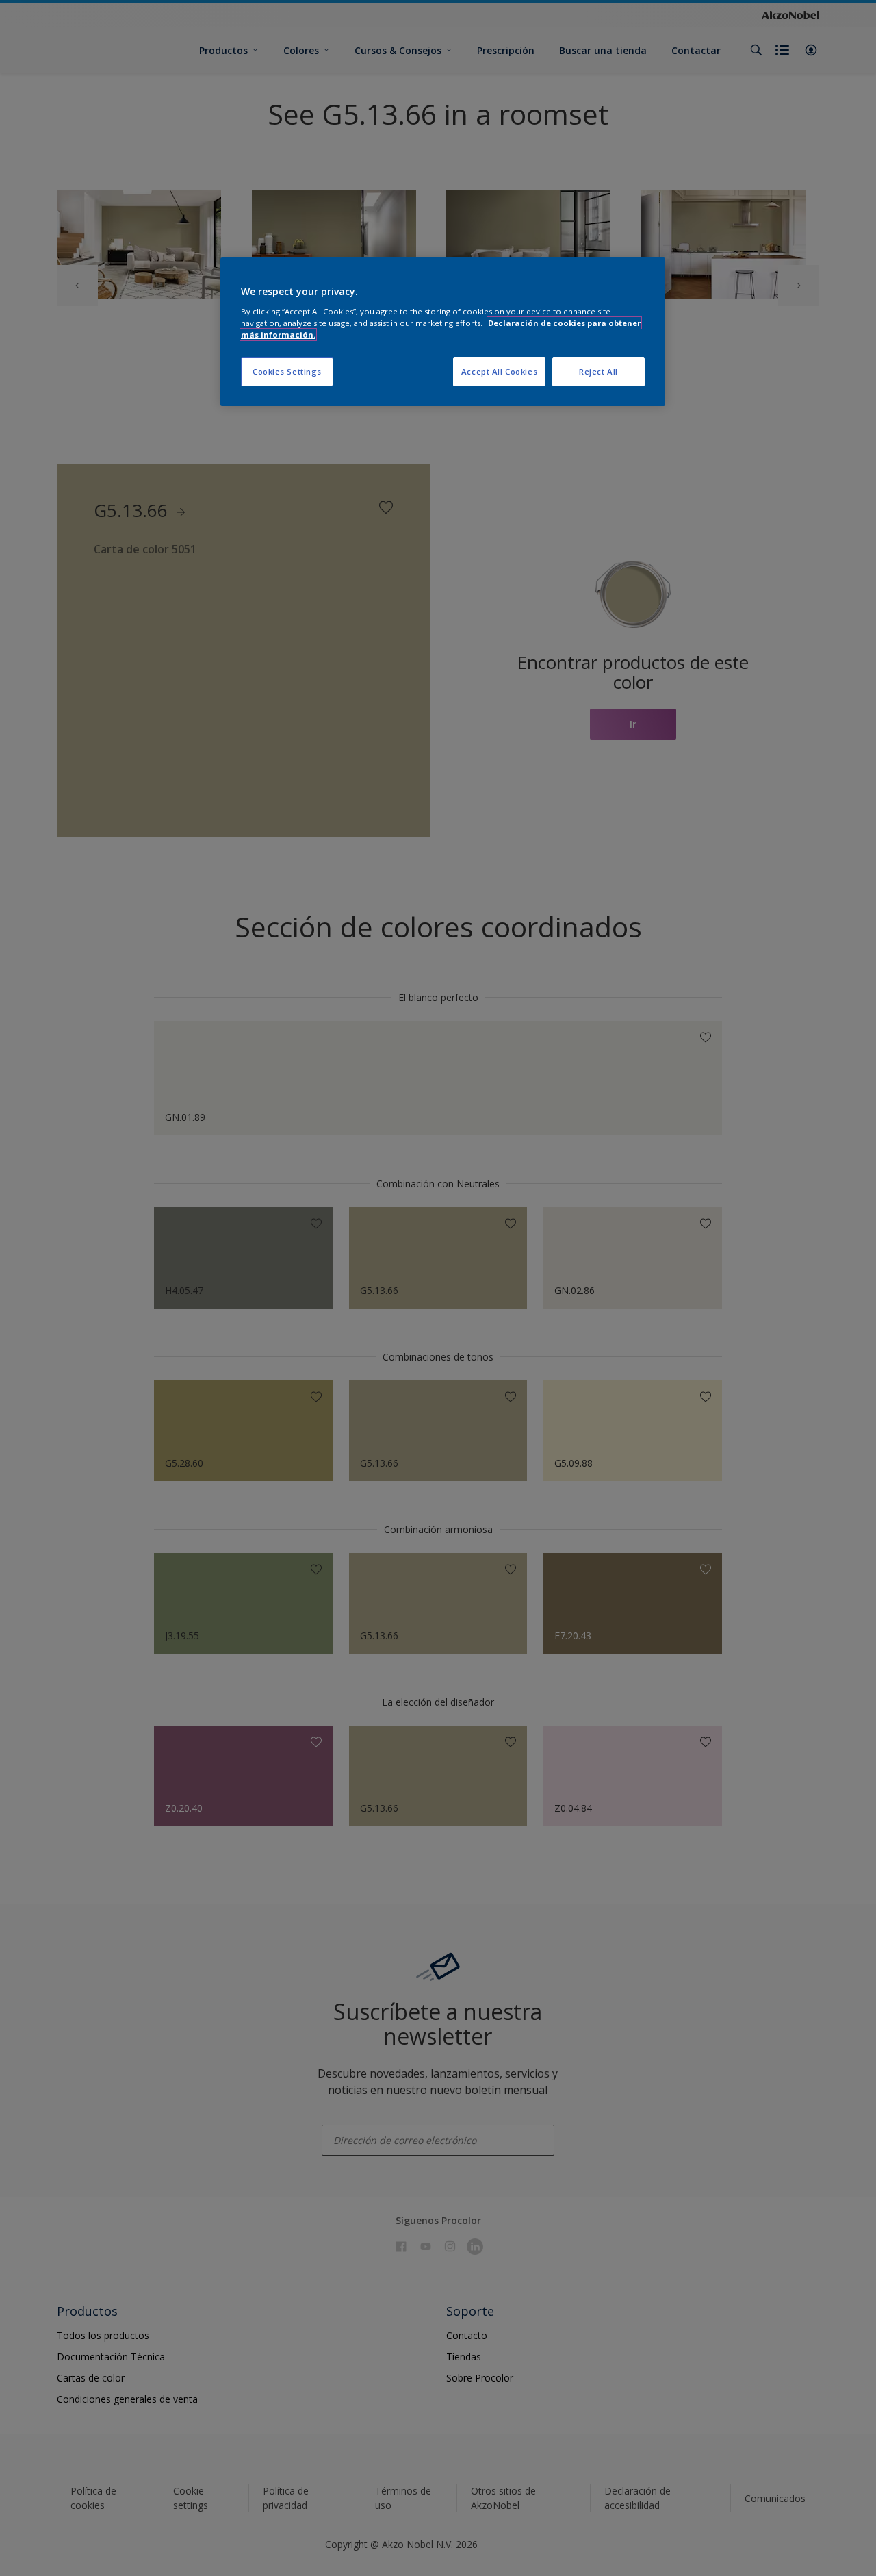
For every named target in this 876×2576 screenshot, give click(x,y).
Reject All (598, 371)
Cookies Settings (287, 371)
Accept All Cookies (499, 371)
